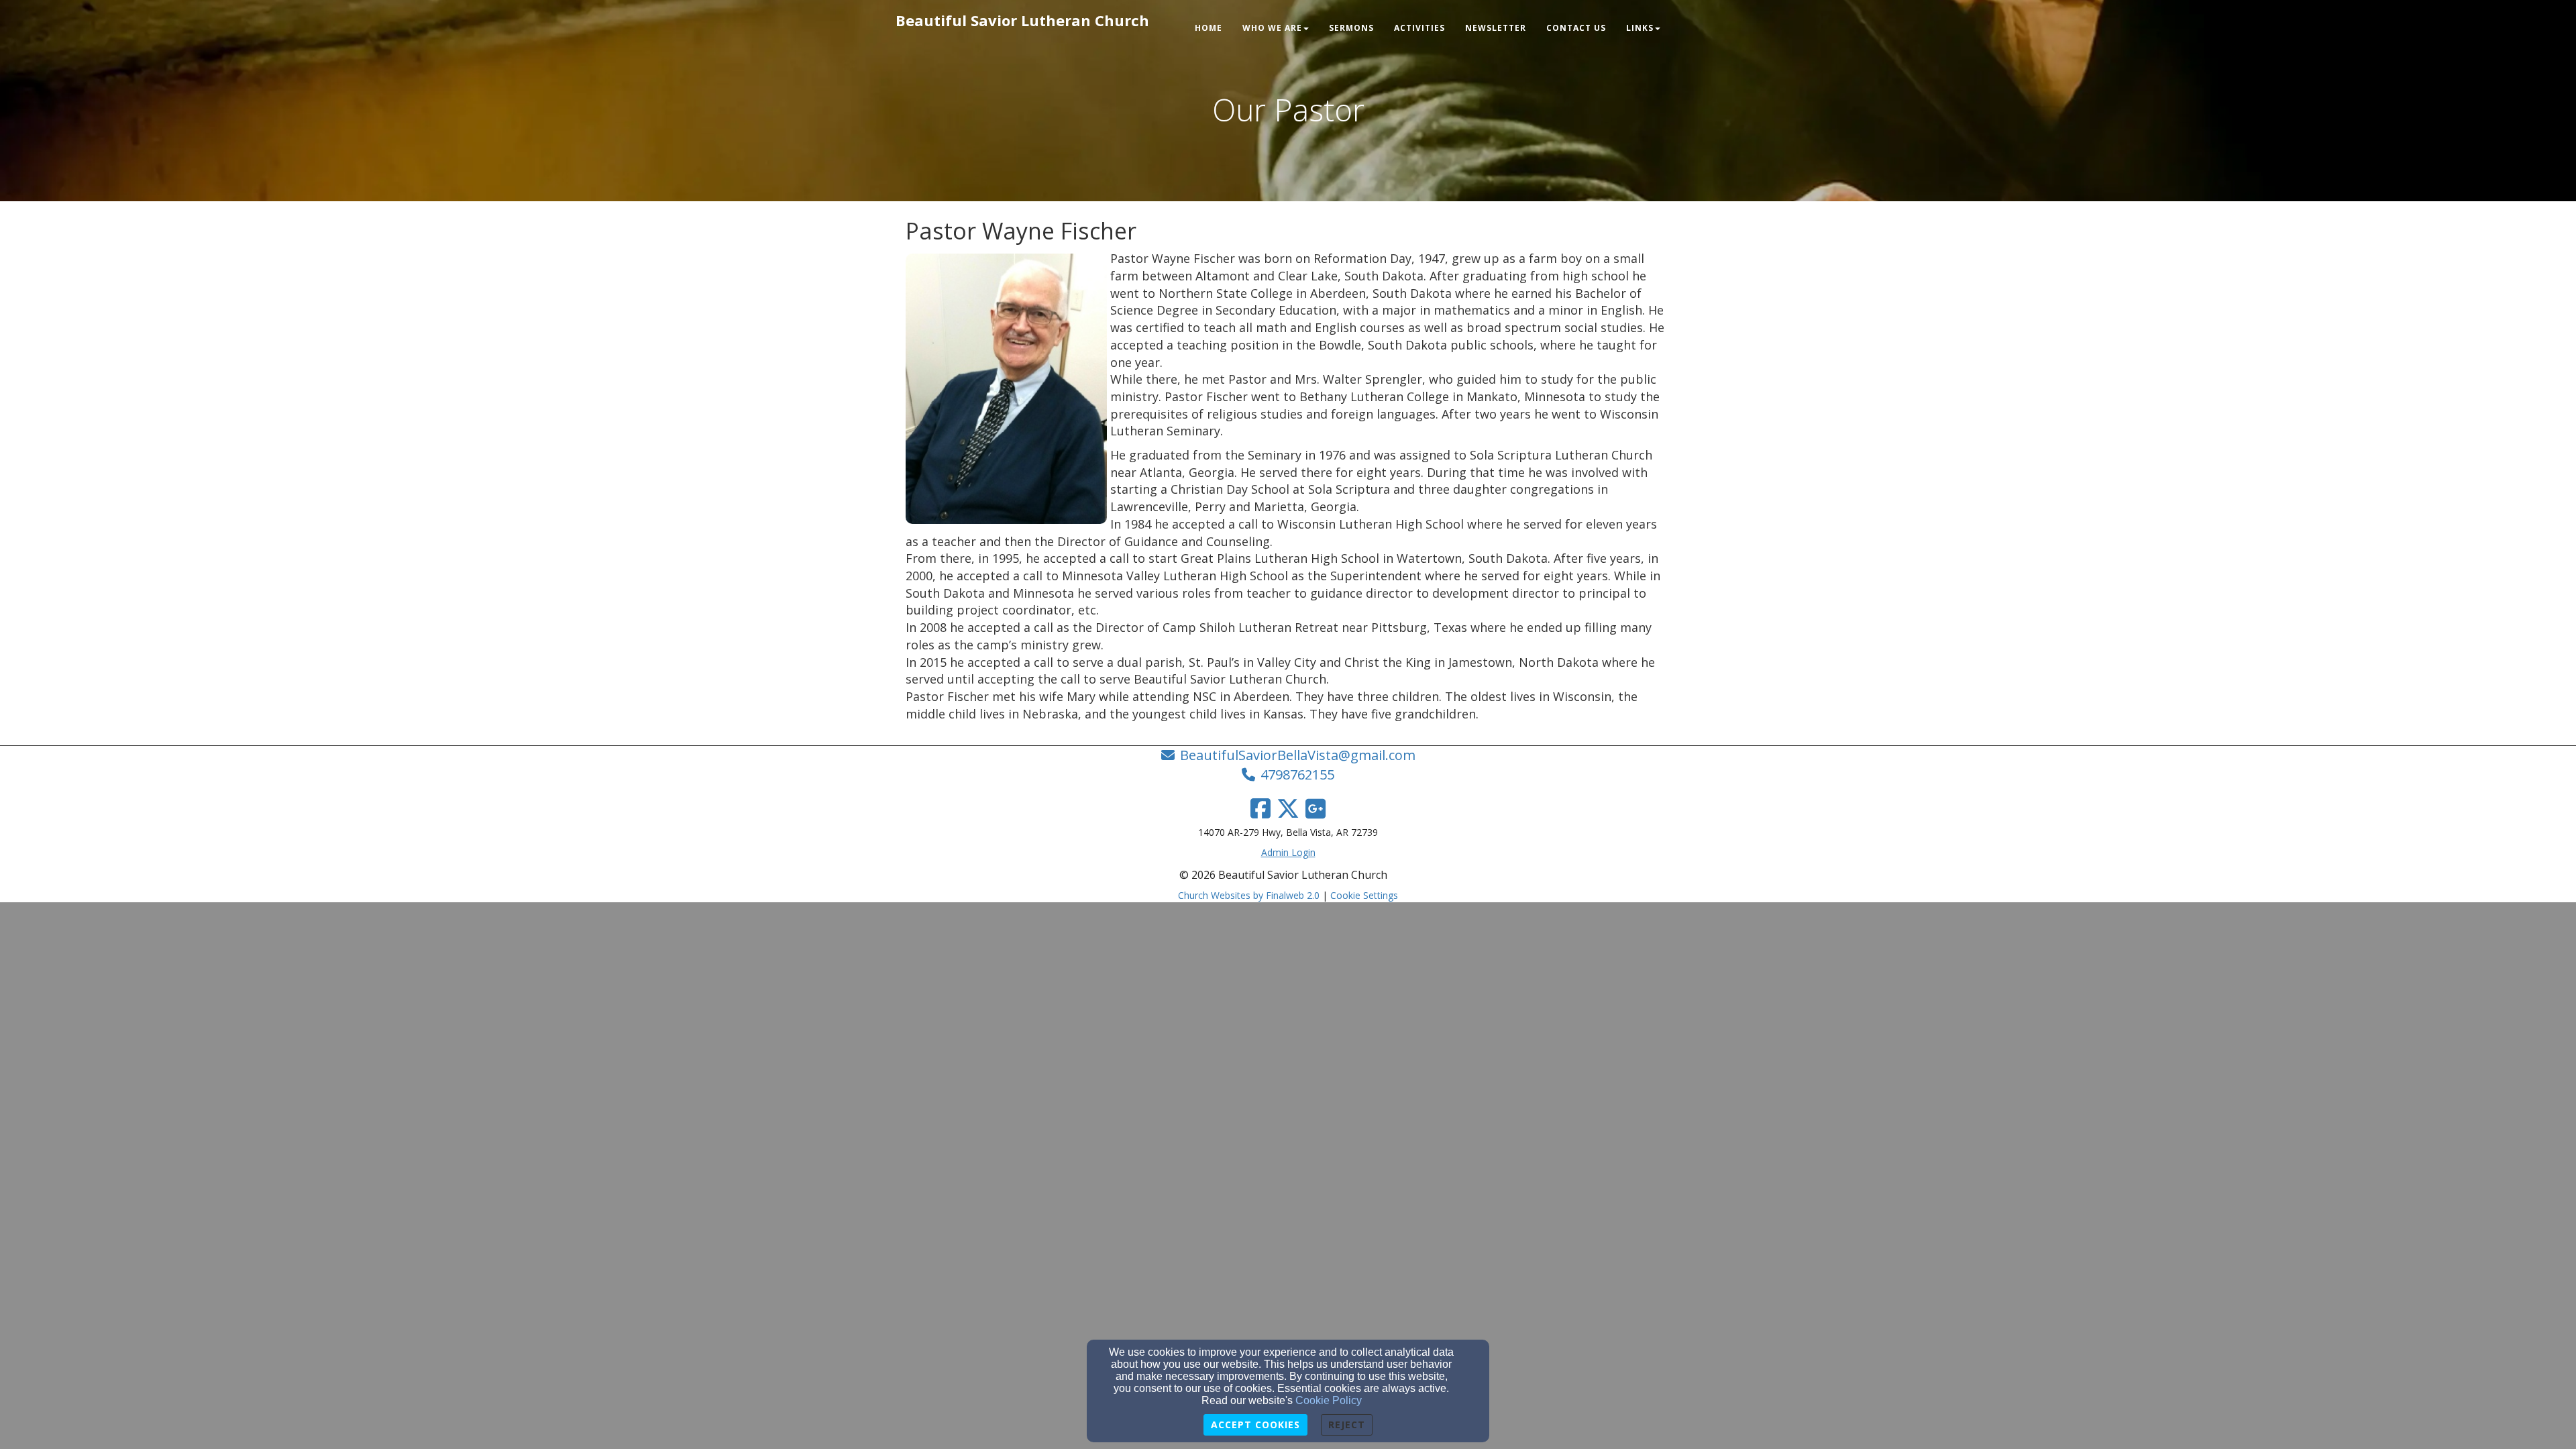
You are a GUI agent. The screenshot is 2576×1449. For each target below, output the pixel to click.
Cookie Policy (1329, 1400)
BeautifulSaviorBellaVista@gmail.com (1298, 755)
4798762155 (1297, 774)
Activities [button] (1419, 28)
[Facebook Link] (1260, 808)
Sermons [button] (1351, 28)
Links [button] (1640, 28)
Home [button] (1209, 28)
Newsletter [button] (1496, 28)
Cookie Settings (1364, 895)
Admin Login (1288, 852)
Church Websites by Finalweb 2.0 (1249, 895)
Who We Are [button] (1272, 28)
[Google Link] (1316, 808)
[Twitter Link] (1288, 808)
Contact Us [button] (1576, 28)
